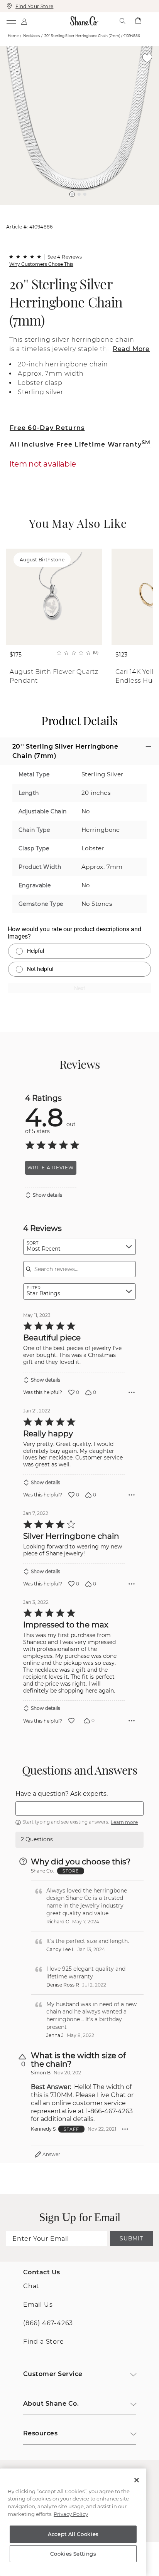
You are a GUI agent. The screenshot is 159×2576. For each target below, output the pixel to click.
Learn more (124, 1822)
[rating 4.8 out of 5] (25, 257)
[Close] (137, 2480)
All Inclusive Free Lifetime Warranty (80, 444)
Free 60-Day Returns (47, 428)
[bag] (138, 21)
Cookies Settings (73, 2554)
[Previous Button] (76, 209)
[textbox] (79, 1809)
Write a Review (51, 1168)
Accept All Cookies (73, 2534)
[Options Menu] (132, 1392)
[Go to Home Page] (84, 21)
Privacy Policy (71, 2514)
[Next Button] (83, 209)
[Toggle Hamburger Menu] (11, 21)
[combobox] (79, 1247)
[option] (79, 126)
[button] (72, 194)
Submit (131, 2238)
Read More (131, 349)
